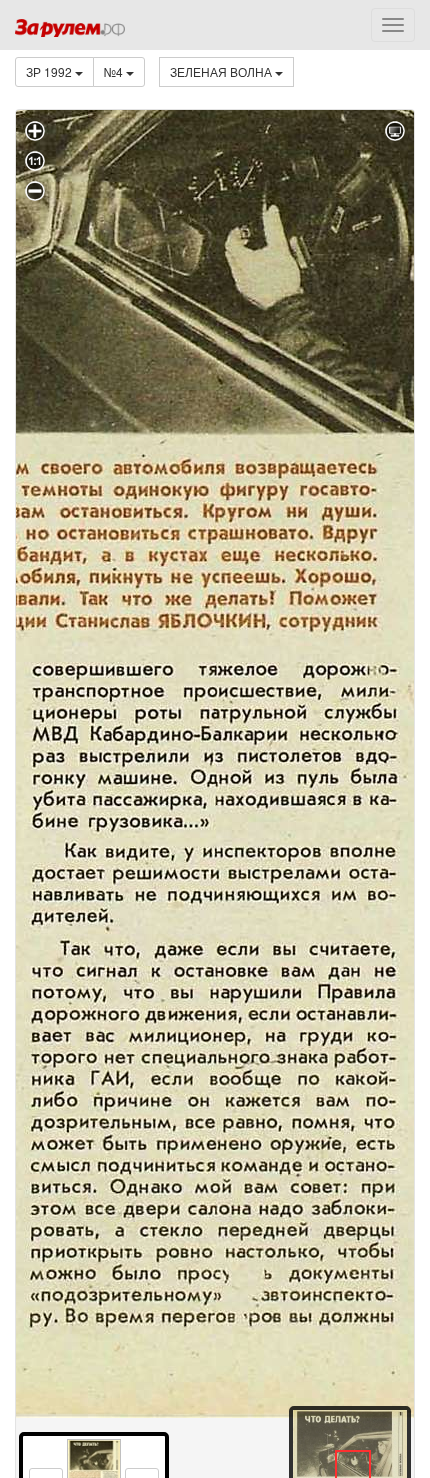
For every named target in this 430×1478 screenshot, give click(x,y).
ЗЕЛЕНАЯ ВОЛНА (222, 71)
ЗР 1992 (50, 71)
